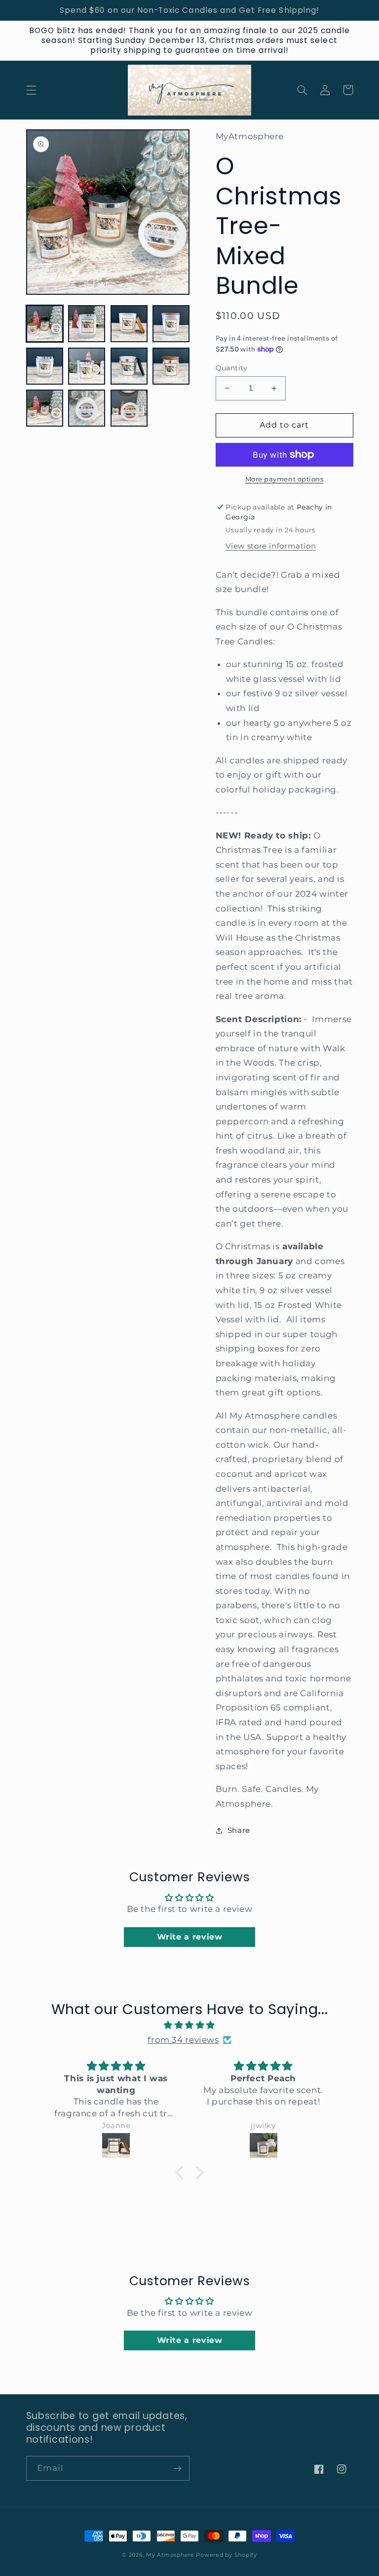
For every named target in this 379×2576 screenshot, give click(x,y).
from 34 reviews (183, 2040)
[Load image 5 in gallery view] (45, 366)
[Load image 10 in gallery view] (87, 408)
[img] (190, 2025)
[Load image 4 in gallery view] (171, 324)
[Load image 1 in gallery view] (45, 324)
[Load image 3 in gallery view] (129, 324)
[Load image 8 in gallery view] (171, 366)
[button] (31, 90)
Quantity (232, 368)
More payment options (284, 479)
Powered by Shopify (226, 2555)
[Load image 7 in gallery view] (129, 366)
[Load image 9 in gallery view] (45, 408)
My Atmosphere (170, 2555)
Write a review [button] (190, 1937)
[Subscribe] (178, 2468)
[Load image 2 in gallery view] (87, 324)
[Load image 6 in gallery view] (87, 366)
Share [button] (239, 1830)
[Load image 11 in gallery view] (129, 408)
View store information (271, 546)
